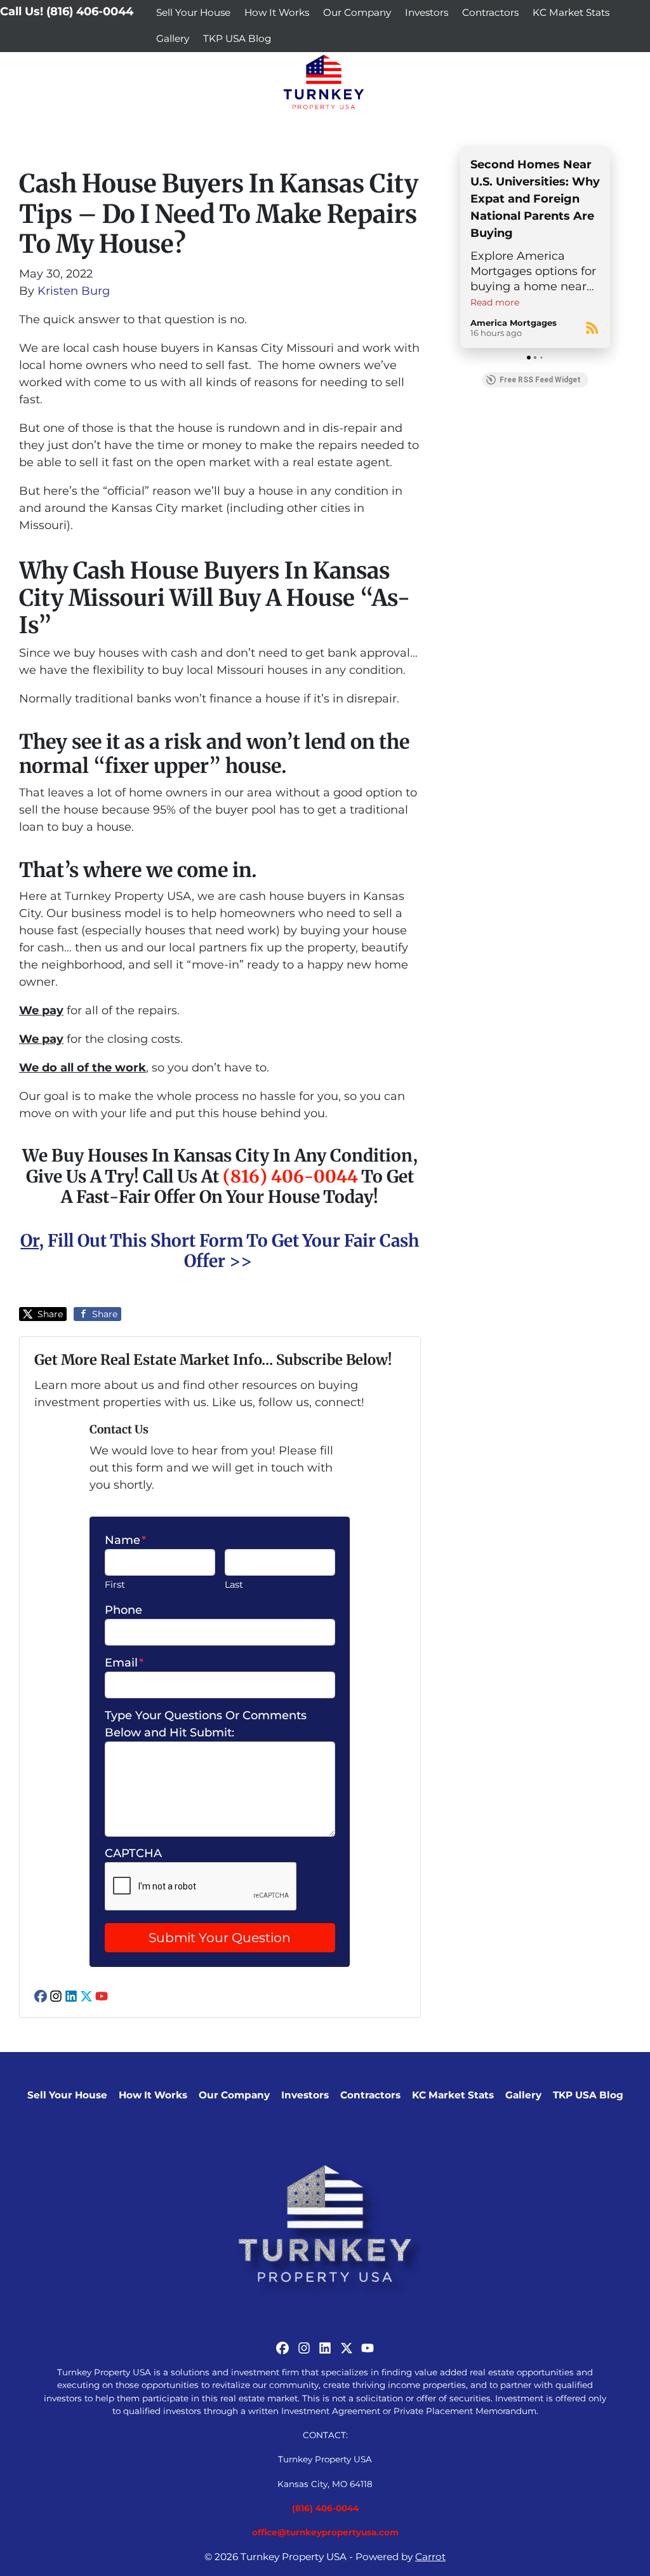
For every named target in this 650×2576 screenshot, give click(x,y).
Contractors (490, 12)
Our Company (357, 12)
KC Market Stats (571, 12)
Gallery (173, 38)
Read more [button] (495, 302)
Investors (427, 12)
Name (125, 1540)
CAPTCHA (133, 1853)
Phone (123, 1610)
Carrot (430, 2557)
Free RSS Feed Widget (540, 380)
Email (124, 1663)
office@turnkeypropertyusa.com (325, 2532)
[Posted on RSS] (592, 328)
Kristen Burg (74, 291)
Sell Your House (193, 12)
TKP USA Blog (237, 38)
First (115, 1585)
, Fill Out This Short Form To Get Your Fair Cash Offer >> (220, 1251)
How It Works (277, 12)
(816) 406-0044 (290, 1176)
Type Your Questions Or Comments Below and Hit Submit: (206, 1724)
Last (234, 1585)
